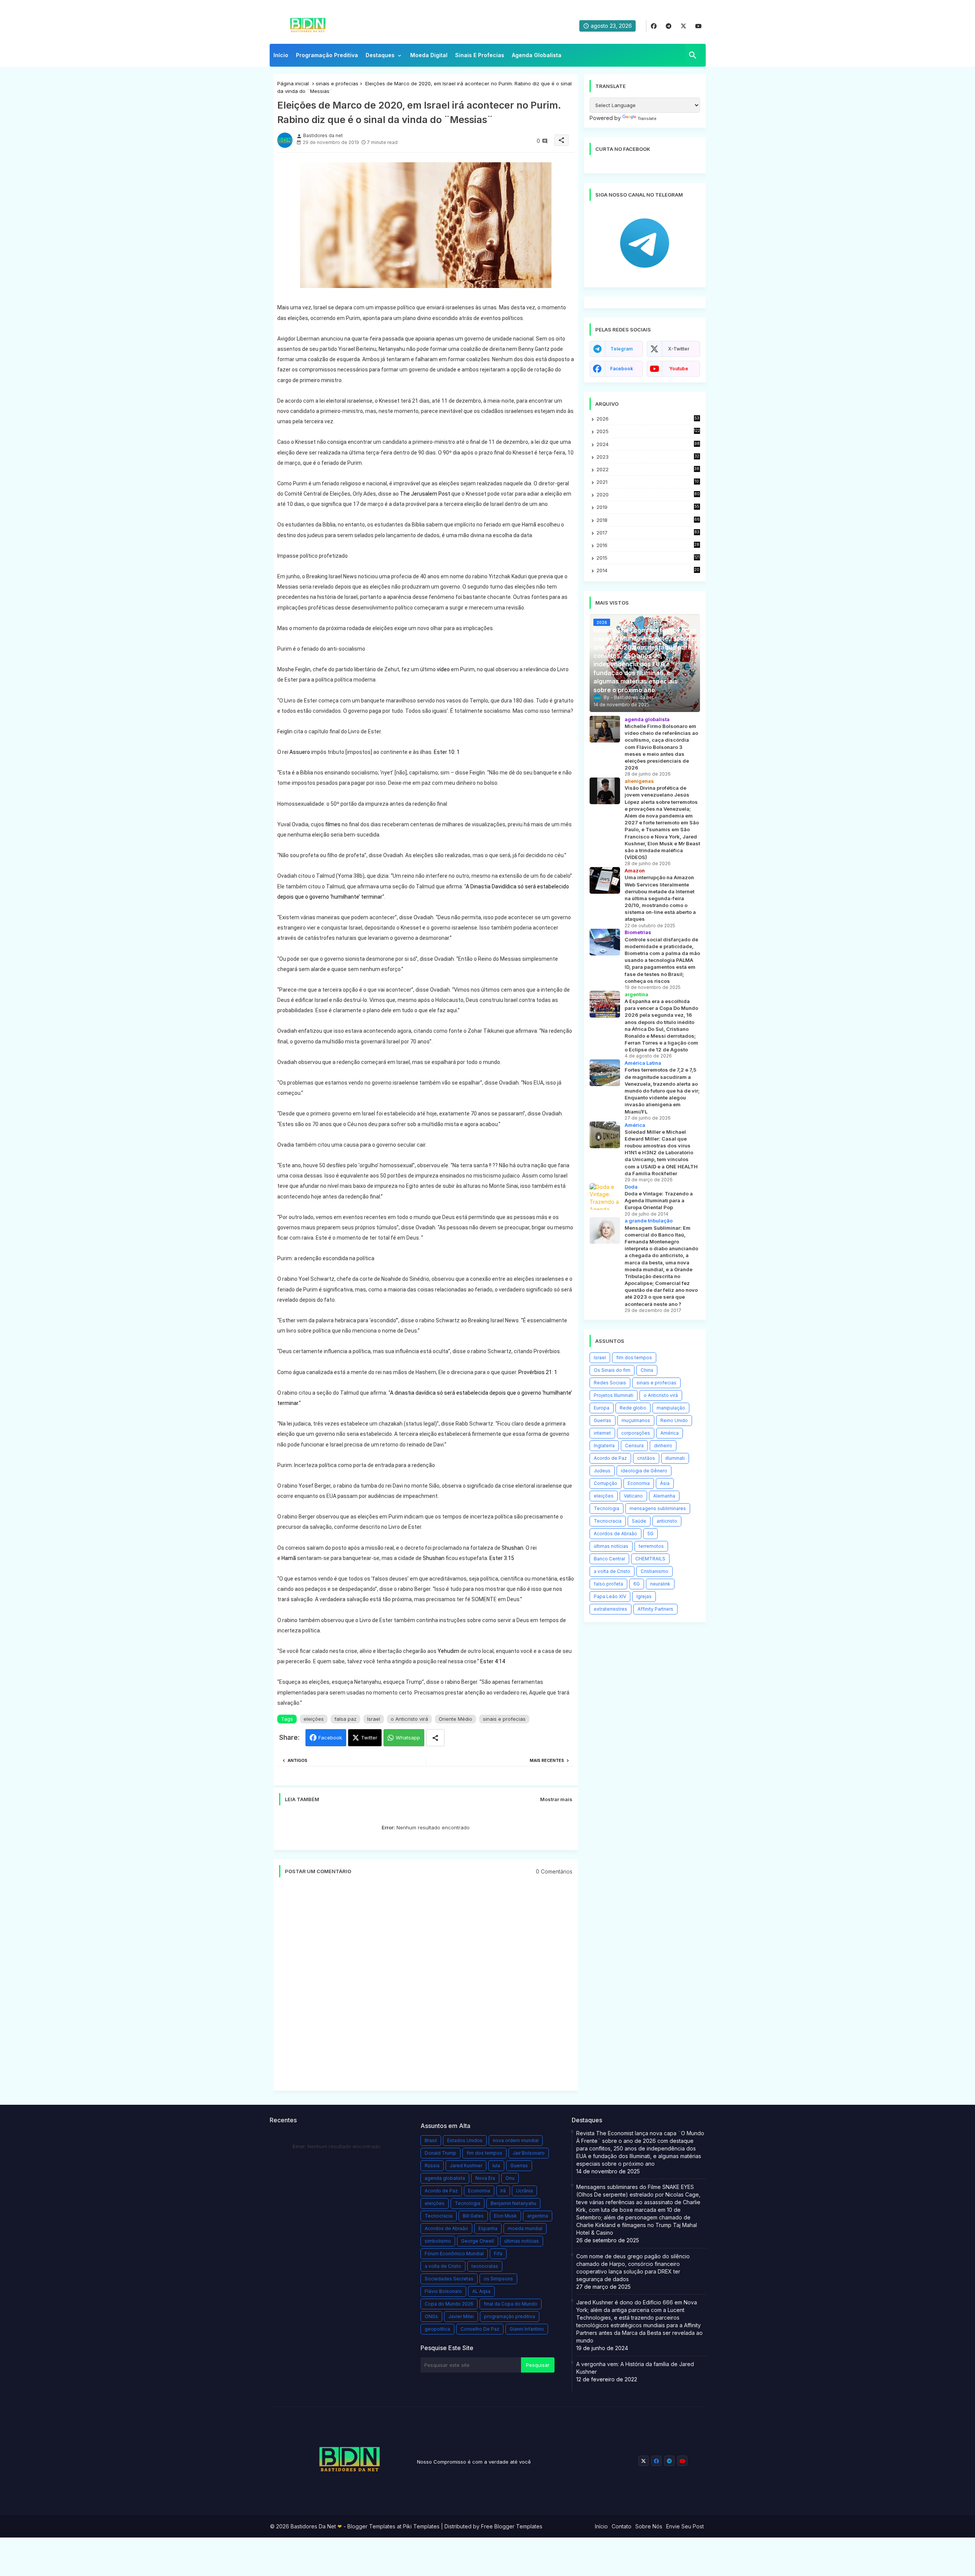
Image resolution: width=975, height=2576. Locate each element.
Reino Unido (674, 1420)
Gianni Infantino (527, 2329)
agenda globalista (445, 2178)
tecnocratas (485, 2266)
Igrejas (644, 1596)
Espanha (488, 2228)
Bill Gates (473, 2216)
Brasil (431, 2140)
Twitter (369, 1738)
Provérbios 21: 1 (538, 1372)
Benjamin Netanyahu (513, 2203)
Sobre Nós (649, 2526)
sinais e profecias (337, 83)
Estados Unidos (465, 2140)
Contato (622, 2526)
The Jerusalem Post (425, 494)
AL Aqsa (481, 2291)
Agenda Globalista (537, 55)
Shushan (512, 1548)
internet (602, 1433)
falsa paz (345, 1719)
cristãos (646, 1458)
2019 (648, 507)
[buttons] (654, 26)
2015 (648, 558)
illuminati (675, 1458)
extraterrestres (611, 1609)
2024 (648, 444)
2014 (648, 570)
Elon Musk (505, 2216)
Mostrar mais (556, 1799)
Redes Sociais (610, 1383)
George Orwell (478, 2241)
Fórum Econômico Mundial (454, 2254)
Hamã (289, 1558)
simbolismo (438, 2241)
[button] (693, 55)
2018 (648, 520)
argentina (538, 2216)
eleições (314, 1719)
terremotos (651, 1546)
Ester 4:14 (493, 1661)
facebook (622, 369)
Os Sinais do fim (612, 1370)
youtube (679, 369)
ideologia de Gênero (644, 1471)
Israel (374, 1719)
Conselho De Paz (480, 2329)
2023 (648, 457)
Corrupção (606, 1483)
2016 (648, 545)
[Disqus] (426, 1988)
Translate (647, 118)
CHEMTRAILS (650, 1559)
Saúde (639, 1521)
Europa (602, 1408)
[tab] (281, 57)
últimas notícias (611, 1546)
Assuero (300, 752)
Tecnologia (607, 1508)
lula (496, 2166)
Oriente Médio (456, 1719)
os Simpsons (498, 2279)
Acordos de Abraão (615, 1534)
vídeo (443, 669)
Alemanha (664, 1496)
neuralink (660, 1584)
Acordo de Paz (610, 1458)
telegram (622, 349)
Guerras (603, 1420)
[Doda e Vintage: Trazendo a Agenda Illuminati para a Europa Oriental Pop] (605, 1197)
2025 (648, 431)
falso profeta (608, 1584)
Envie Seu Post (685, 2526)
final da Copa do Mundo (511, 2304)
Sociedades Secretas (449, 2279)
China (647, 1370)
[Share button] (435, 1738)
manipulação (671, 1408)
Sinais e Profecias (480, 55)
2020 (648, 495)
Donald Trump (440, 2153)
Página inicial (293, 83)
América (670, 1433)
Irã (503, 2191)
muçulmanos (636, 1420)
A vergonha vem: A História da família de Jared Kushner (635, 2368)
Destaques (380, 55)
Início (281, 55)
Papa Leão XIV (610, 1596)
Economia (639, 1483)
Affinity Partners (655, 1609)
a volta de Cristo (612, 1571)
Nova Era (485, 2178)
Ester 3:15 (502, 1558)
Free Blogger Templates (512, 2526)
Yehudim (448, 1651)
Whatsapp (408, 1738)
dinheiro (663, 1446)
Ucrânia (524, 2191)
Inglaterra (604, 1446)
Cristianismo (655, 1571)
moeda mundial (525, 2228)
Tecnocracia (608, 1521)
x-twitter (679, 349)
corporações (636, 1433)
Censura (634, 1446)
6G (637, 1584)
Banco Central (609, 1559)
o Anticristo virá (409, 1719)
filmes (333, 824)
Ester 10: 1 (447, 752)
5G (651, 1534)
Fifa (498, 2254)
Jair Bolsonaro (529, 2153)
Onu (510, 2178)
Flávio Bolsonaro (443, 2291)
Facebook (330, 1738)
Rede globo (633, 1408)
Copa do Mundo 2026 (449, 2304)
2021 (648, 482)
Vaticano (633, 1496)
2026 (648, 419)
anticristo (667, 1521)
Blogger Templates (371, 2526)
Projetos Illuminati (614, 1395)
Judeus (602, 1471)
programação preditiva (510, 2316)
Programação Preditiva (327, 55)
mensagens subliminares (658, 1508)
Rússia (432, 2166)
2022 (648, 470)
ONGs (431, 2316)
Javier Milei (461, 2316)
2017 (648, 533)
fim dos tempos (634, 1358)
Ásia (665, 1483)
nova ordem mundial (516, 2140)
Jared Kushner (466, 2166)
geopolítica (437, 2329)
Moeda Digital (429, 55)
